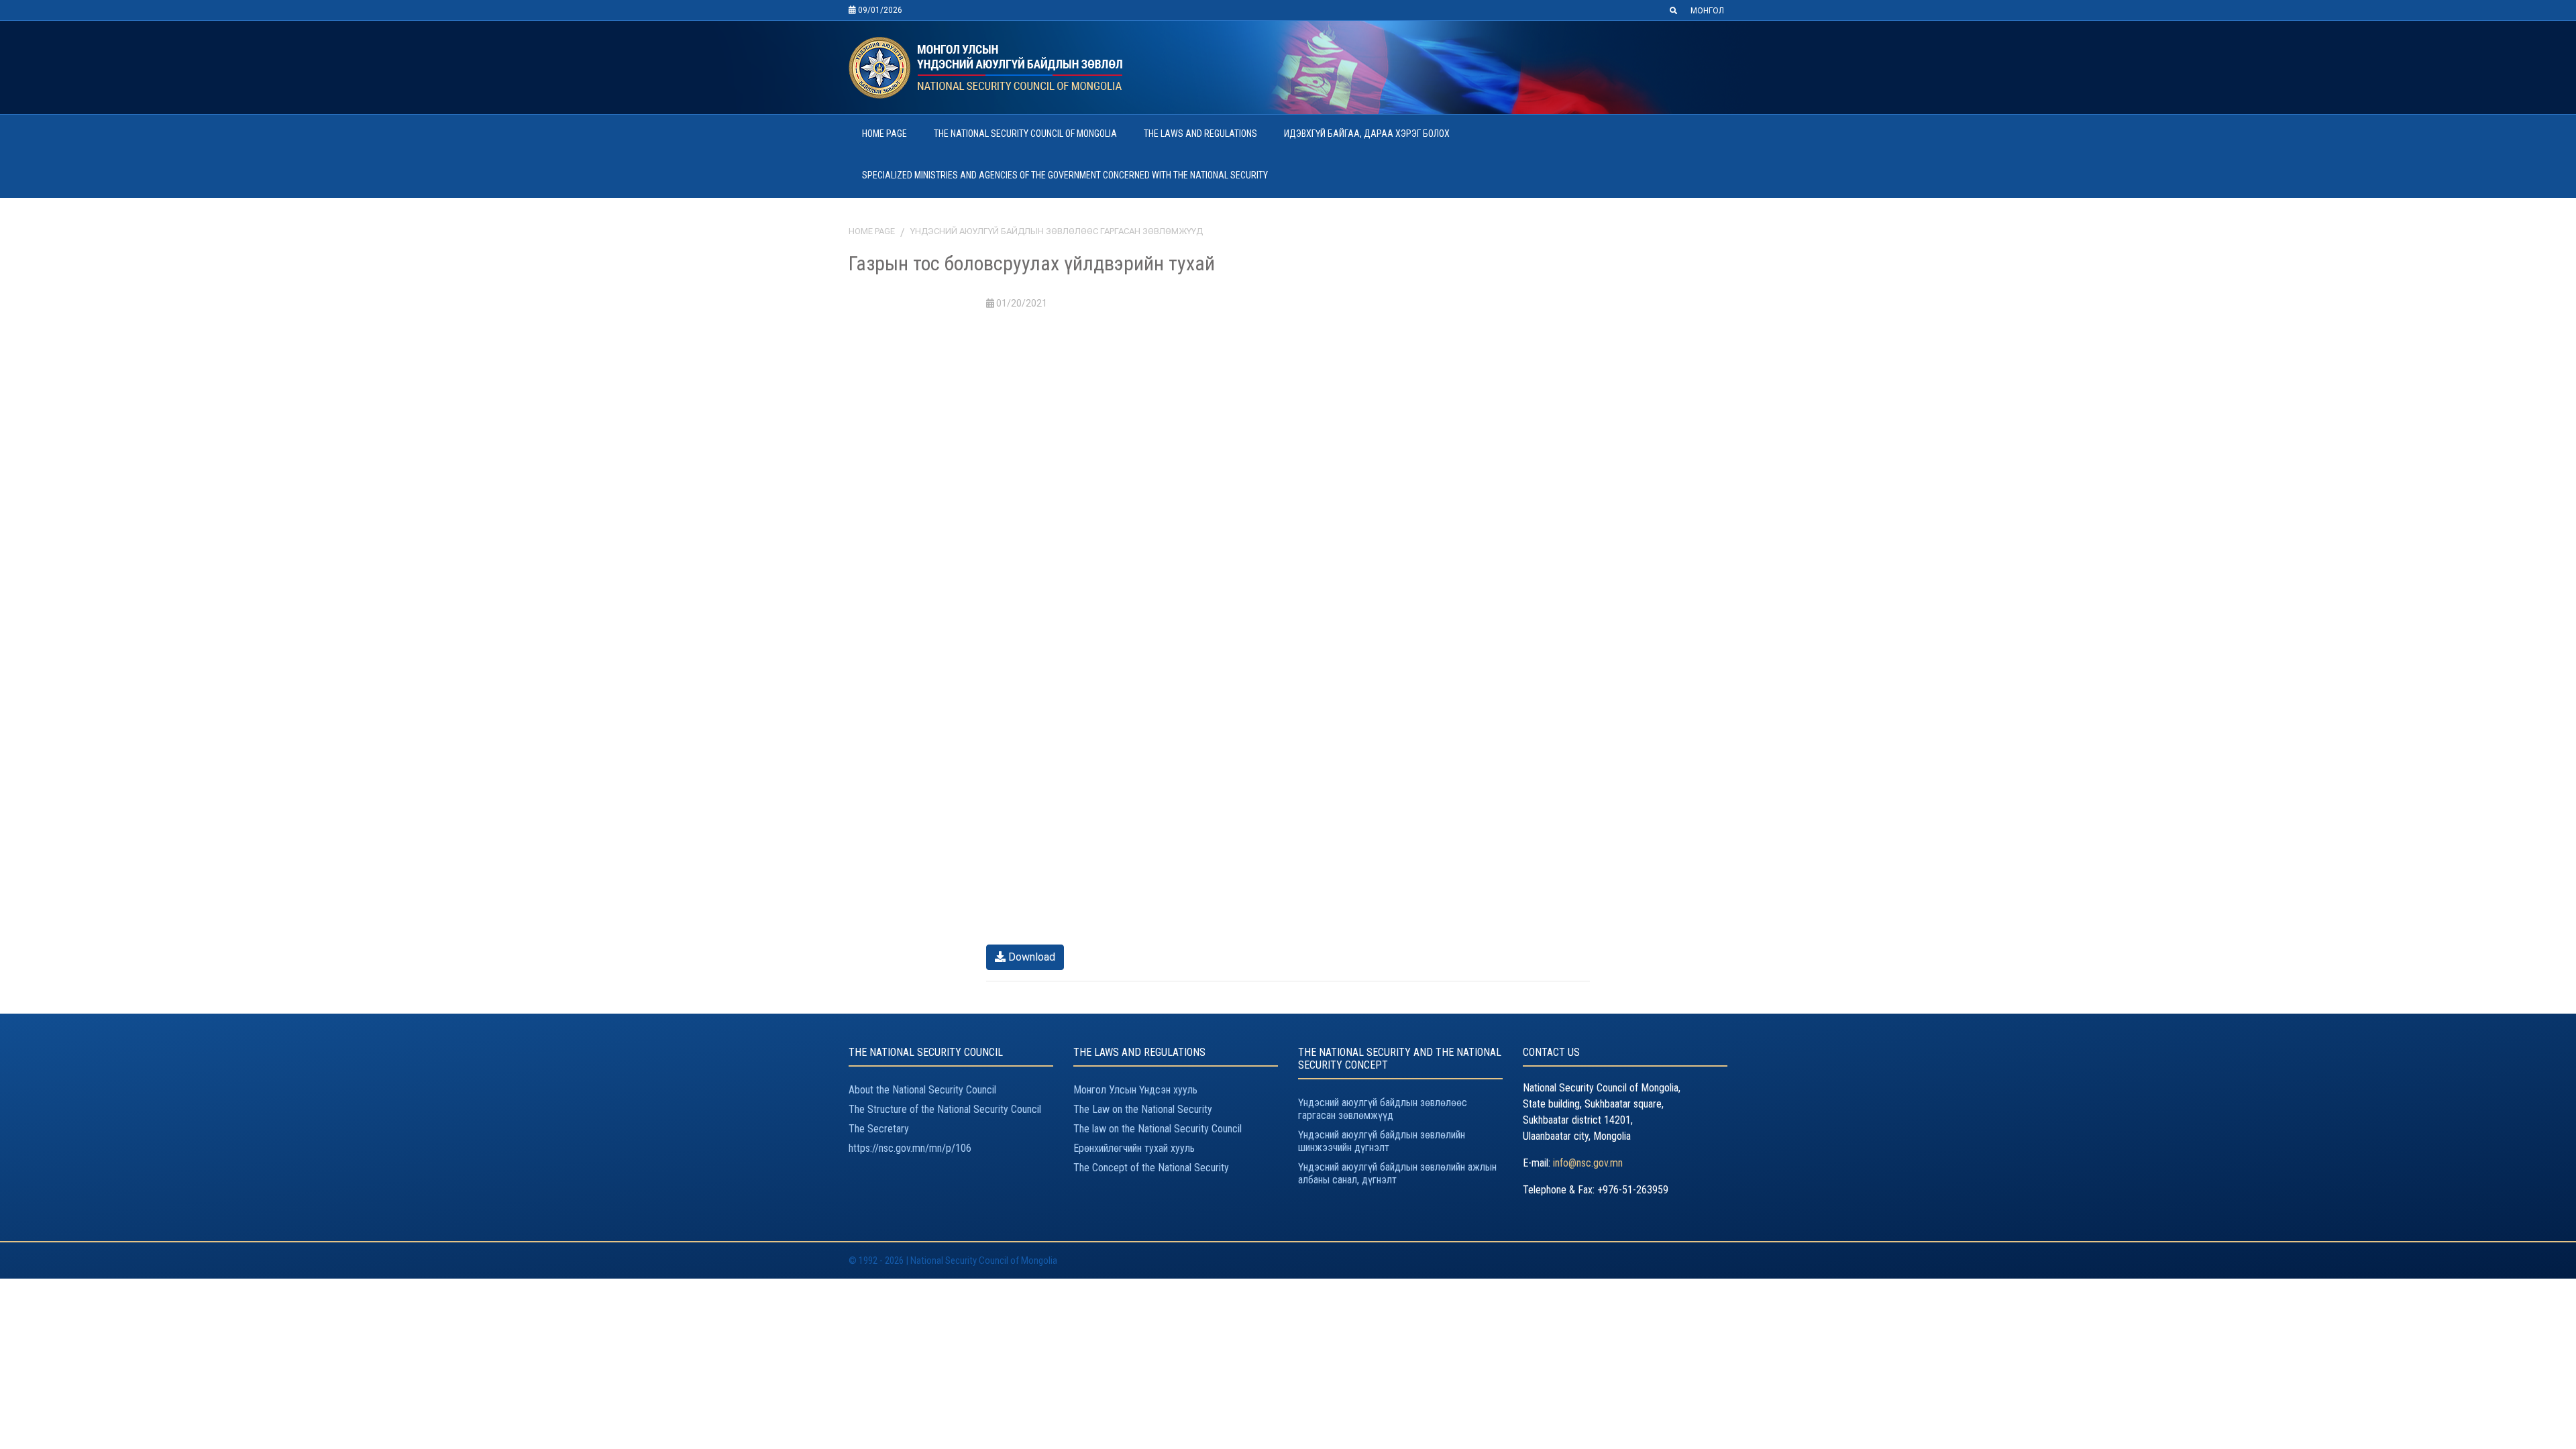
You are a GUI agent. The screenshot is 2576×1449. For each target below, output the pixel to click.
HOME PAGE (884, 133)
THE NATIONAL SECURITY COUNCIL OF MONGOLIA (1025, 133)
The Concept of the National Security (1151, 1168)
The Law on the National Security (1143, 1109)
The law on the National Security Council (1158, 1129)
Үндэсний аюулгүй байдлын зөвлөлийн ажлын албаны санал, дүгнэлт (1397, 1173)
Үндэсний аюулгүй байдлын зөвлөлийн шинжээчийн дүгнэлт (1382, 1141)
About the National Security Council (922, 1090)
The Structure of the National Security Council (945, 1109)
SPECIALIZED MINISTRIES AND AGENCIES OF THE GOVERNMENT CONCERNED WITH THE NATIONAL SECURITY (1065, 175)
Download (1030, 957)
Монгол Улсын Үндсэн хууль (1135, 1090)
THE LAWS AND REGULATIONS (1200, 133)
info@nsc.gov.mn (1588, 1163)
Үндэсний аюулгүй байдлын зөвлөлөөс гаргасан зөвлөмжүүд (1057, 231)
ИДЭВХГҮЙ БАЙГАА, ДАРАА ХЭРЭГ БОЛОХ (1367, 133)
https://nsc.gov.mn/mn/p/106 (910, 1148)
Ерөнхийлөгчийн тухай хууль (1134, 1148)
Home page (872, 231)
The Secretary (879, 1129)
